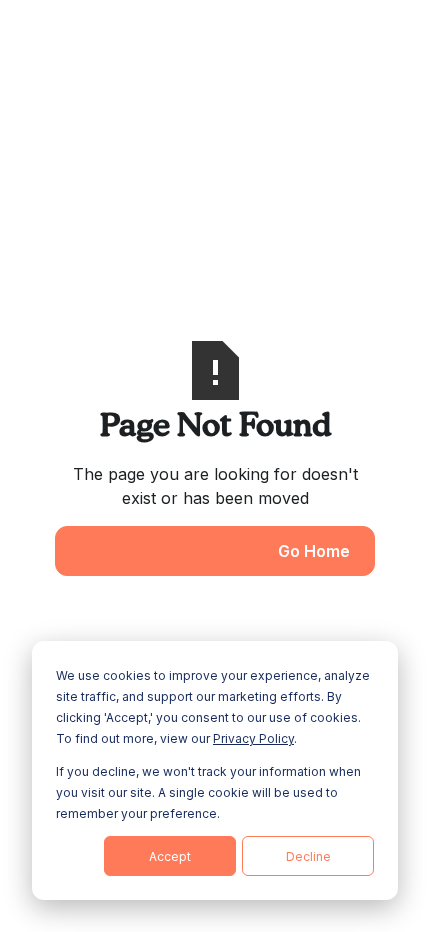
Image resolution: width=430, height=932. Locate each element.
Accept (170, 856)
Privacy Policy (253, 738)
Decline (308, 856)
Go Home (314, 551)
